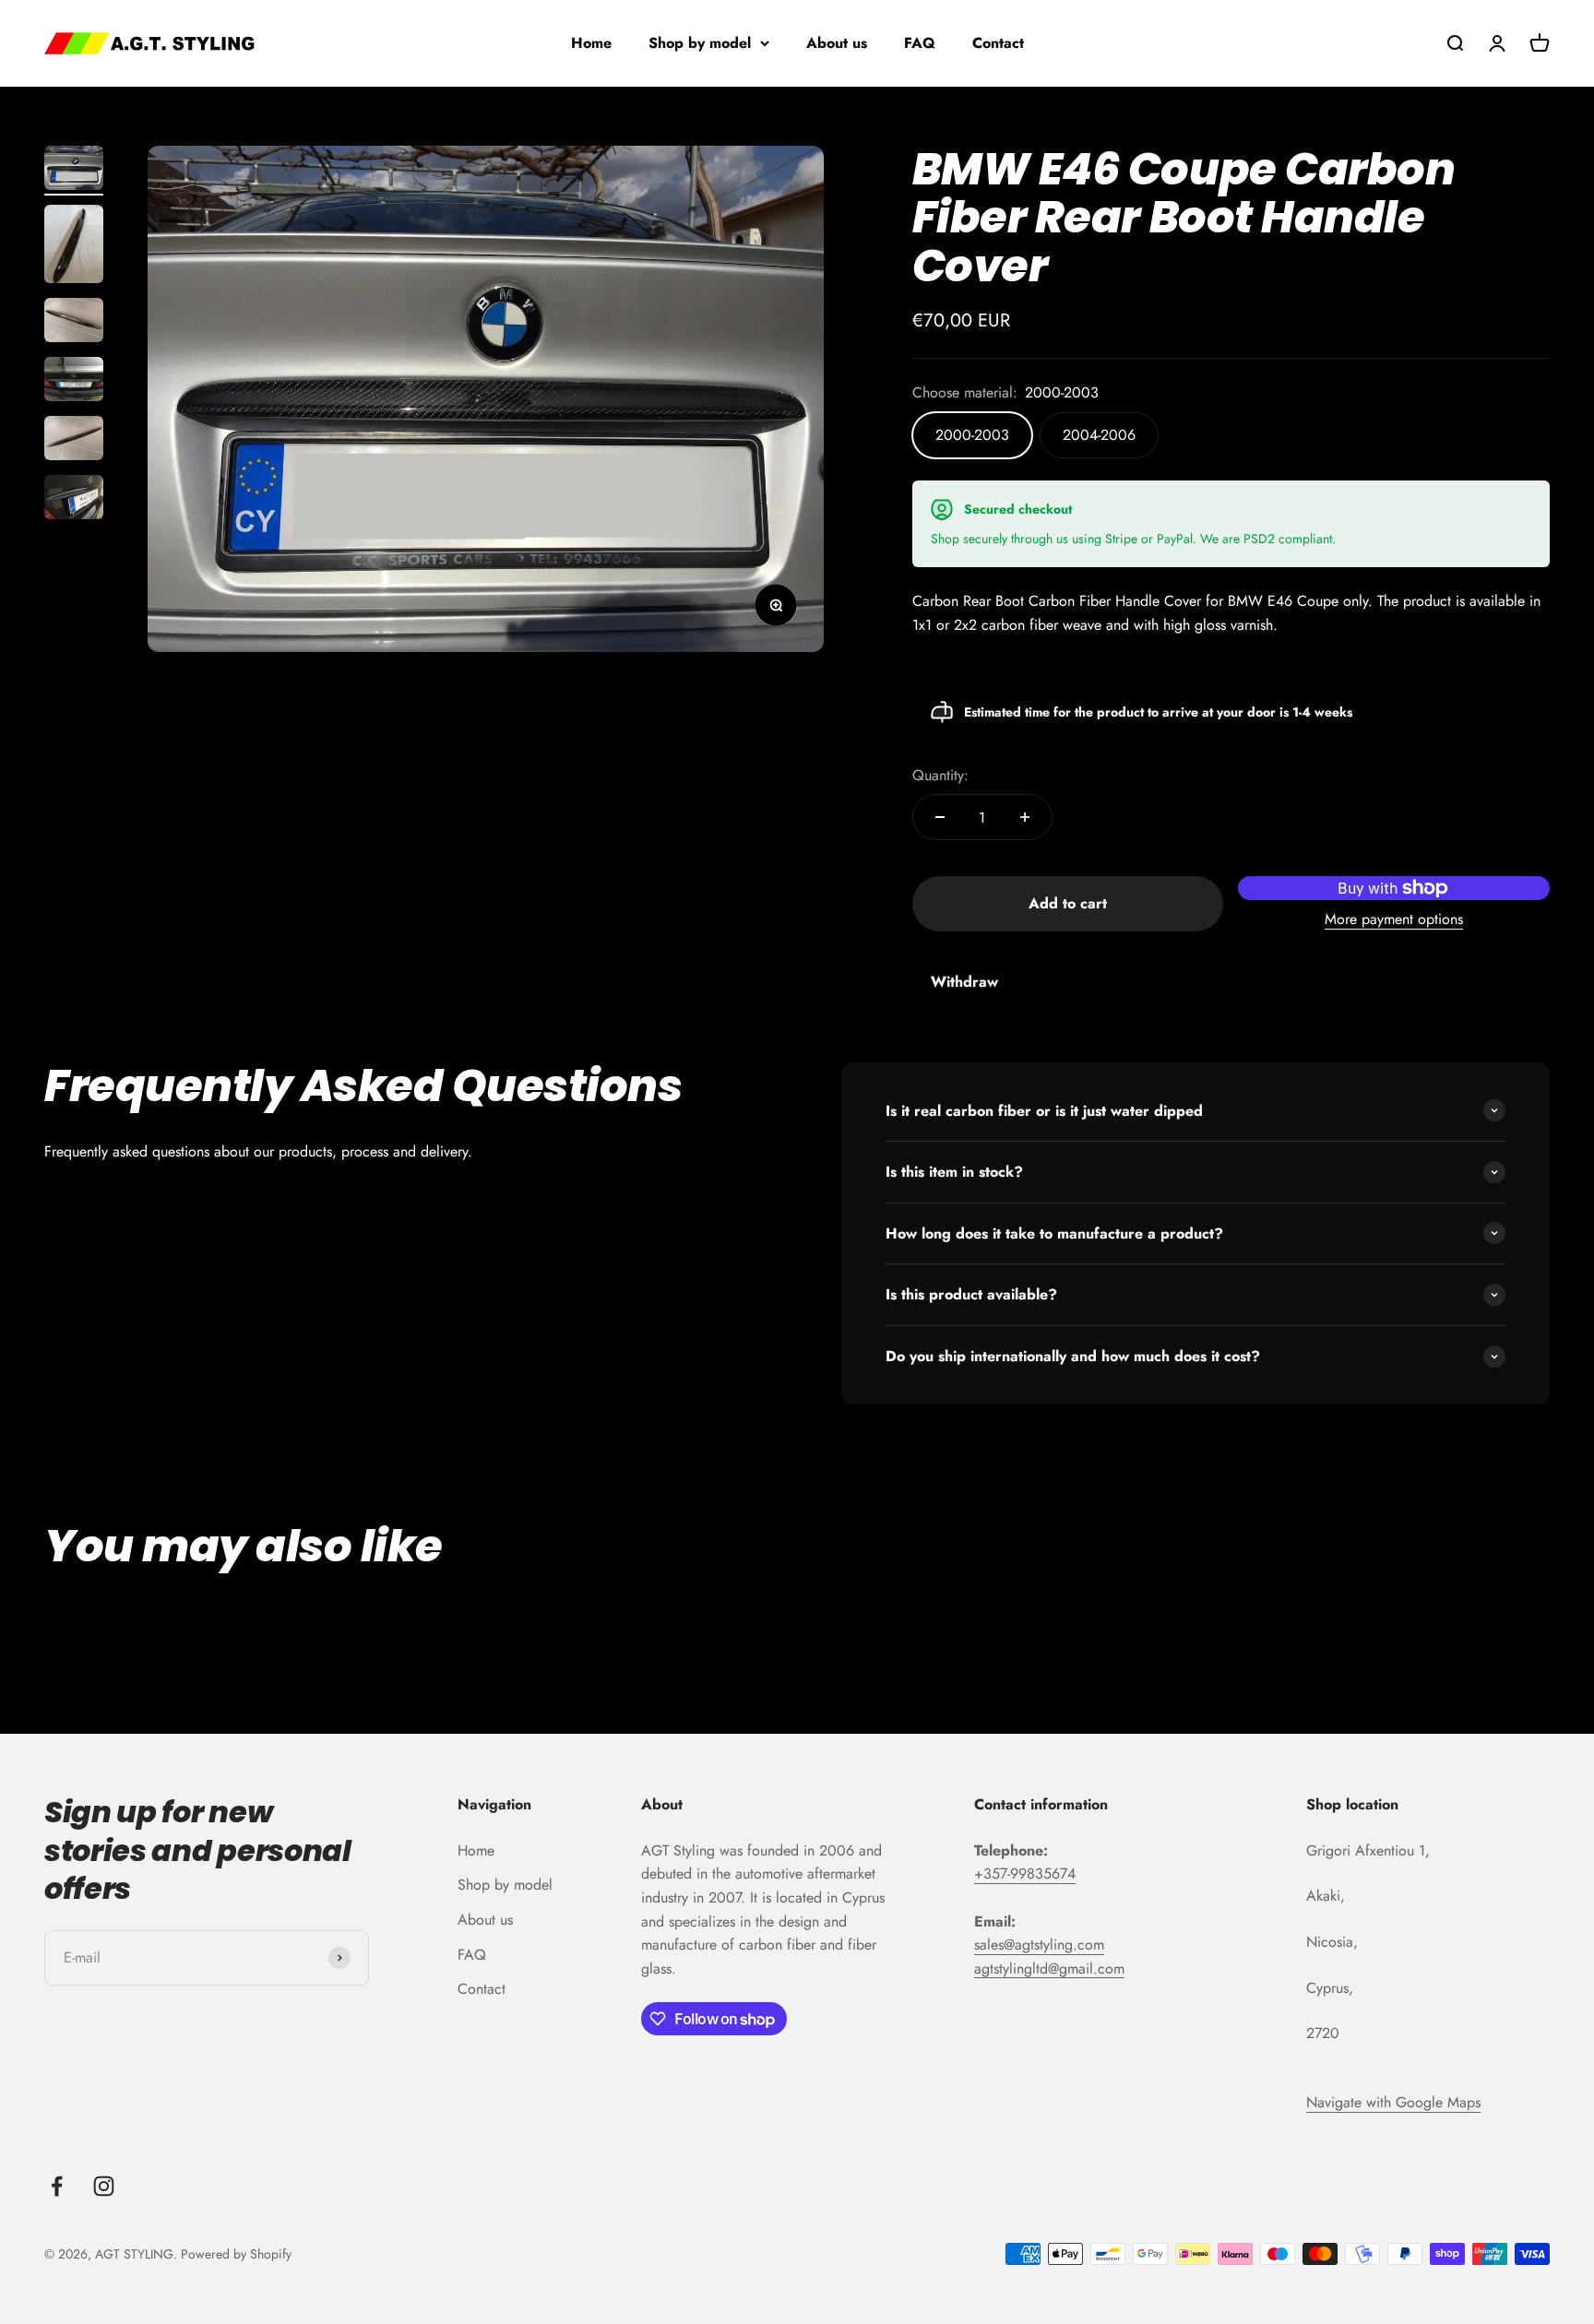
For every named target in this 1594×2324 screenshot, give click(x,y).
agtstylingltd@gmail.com (1049, 1968)
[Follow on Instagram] (104, 2186)
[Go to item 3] (74, 323)
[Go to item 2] (74, 247)
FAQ (920, 43)
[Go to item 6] (74, 500)
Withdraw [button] (964, 982)
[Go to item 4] (74, 382)
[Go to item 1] (74, 171)
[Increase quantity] (1025, 817)
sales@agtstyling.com (1039, 1945)
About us (837, 43)
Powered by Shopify (236, 2254)
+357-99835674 (1025, 1873)
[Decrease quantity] (940, 817)
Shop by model (700, 43)
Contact (998, 43)
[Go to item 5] (74, 441)
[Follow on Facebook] (57, 2186)
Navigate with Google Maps (1393, 2102)
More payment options (1394, 919)
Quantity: (940, 775)
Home (591, 43)
